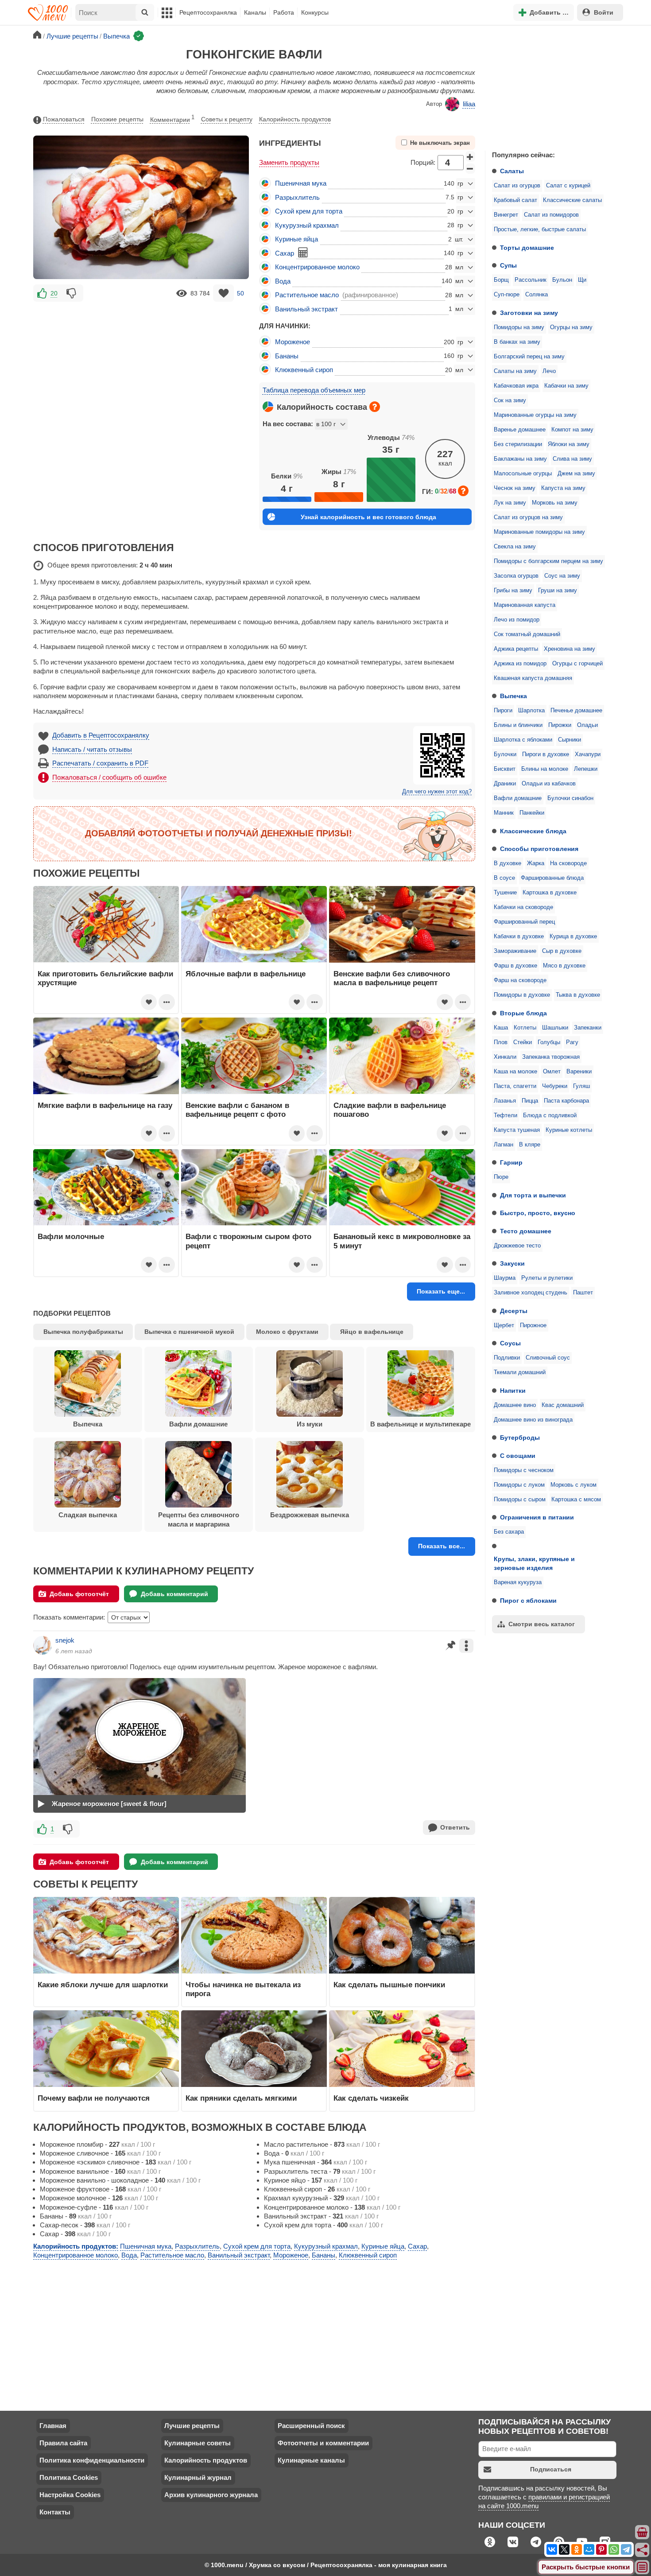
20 (54, 293)
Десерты (514, 1311)
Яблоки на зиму (569, 444)
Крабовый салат (515, 200)
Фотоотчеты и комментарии (323, 2443)
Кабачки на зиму (566, 386)
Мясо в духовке (564, 966)
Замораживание (515, 951)
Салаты (512, 171)
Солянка (537, 295)
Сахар (285, 253)
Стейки (523, 1042)
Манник (504, 813)
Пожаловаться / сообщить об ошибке (109, 777)
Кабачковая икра (516, 386)
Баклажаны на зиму (520, 459)
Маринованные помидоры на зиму (539, 532)
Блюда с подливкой (550, 1115)
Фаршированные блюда (552, 878)
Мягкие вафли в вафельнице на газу (105, 1105)
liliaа (469, 104)
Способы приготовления (539, 849)
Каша (501, 1028)
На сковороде (568, 863)
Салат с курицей (568, 186)
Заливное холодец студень (531, 1293)
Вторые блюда (523, 1013)
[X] (564, 2549)
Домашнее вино (515, 1405)
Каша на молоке (515, 1072)
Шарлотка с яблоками (523, 740)
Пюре (501, 1177)
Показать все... (442, 1546)
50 (240, 293)
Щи (582, 280)
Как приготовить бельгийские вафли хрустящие (105, 978)
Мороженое (293, 342)
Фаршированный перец (524, 922)
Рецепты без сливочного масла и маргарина (199, 1519)
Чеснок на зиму (515, 488)
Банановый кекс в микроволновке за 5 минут (402, 1241)
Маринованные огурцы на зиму (535, 415)
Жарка (536, 863)
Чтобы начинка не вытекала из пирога (243, 1989)
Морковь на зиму (555, 503)
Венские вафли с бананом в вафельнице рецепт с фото (237, 1110)
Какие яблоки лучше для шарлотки (103, 1985)
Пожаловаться (64, 119)
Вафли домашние (518, 798)
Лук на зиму (510, 503)
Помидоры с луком (519, 1485)
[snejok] (43, 1645)
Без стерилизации (518, 444)
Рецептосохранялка (208, 12)
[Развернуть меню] (643, 2568)
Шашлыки (555, 1028)
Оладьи (587, 725)
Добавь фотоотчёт (79, 1594)
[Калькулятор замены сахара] (303, 253)
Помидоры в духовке (522, 995)
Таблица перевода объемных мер (314, 390)
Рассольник (531, 280)
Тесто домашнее (526, 1231)
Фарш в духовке (515, 966)
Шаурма (505, 1278)
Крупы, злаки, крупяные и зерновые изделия (534, 1563)
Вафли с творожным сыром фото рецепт (248, 1241)
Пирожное (533, 1325)
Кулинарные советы (198, 2443)
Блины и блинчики (518, 725)
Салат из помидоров (551, 215)
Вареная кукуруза (518, 1582)
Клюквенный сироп (304, 370)
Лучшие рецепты (192, 2426)
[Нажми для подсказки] (375, 407)
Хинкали (505, 1057)
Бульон (562, 280)
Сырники (570, 740)
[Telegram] (626, 2549)
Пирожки (560, 725)
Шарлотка (531, 711)
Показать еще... (441, 1291)
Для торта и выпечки (533, 1195)
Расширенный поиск (311, 2426)
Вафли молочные (71, 1236)
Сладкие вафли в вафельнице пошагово (390, 1110)
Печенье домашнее (576, 711)
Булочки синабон (570, 798)
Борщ (501, 280)
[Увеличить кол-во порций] (470, 156)
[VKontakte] (552, 2549)
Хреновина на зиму (570, 649)
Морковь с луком (573, 1485)
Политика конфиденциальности (92, 2460)
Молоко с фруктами (287, 1332)
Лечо (549, 371)
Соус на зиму (562, 576)
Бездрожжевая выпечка (310, 1515)
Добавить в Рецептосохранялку (101, 735)
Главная (53, 2426)
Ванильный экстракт (306, 309)
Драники (505, 784)
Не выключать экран (440, 143)
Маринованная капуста (525, 605)
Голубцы (549, 1042)
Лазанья (505, 1101)
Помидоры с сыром (520, 1500)
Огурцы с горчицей (577, 664)
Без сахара (509, 1532)
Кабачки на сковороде (523, 907)
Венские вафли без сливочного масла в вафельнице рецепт (392, 978)
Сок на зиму (510, 400)
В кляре (530, 1145)
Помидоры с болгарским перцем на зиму (548, 561)
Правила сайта (63, 2443)
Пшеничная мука (301, 183)
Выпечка (513, 696)
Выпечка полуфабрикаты (83, 1332)
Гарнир (511, 1162)
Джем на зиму (576, 474)
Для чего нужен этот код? (437, 792)
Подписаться (551, 2469)
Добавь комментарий (174, 1594)
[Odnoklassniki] (577, 2549)
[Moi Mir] (589, 2549)
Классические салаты (572, 200)
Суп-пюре (507, 295)
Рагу (572, 1042)
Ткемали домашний (520, 1372)
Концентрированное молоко (317, 267)
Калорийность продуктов (295, 119)
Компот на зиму (572, 430)
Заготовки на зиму (529, 313)
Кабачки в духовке (519, 936)
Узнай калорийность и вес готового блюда (368, 517)
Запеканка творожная (551, 1057)
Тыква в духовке (578, 995)
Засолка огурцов (516, 576)
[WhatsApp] (614, 2549)
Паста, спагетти (515, 1086)
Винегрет (506, 215)
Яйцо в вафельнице (372, 1332)
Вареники (579, 1072)
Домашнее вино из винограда (533, 1420)
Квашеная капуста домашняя (533, 678)
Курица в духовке (573, 936)
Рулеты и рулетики (547, 1278)
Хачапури (588, 754)
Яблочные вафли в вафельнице (246, 974)
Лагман (504, 1145)
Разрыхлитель (297, 197)
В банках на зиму (517, 342)
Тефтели (506, 1115)
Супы (508, 265)
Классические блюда (533, 831)
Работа (284, 12)
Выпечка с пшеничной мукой (189, 1332)
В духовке (508, 863)
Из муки (310, 1424)
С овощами (518, 1456)
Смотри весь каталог (542, 1624)
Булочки (505, 754)
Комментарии (172, 119)
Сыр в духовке (562, 951)
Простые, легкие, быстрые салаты (540, 229)
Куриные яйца (296, 239)
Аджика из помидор (520, 664)
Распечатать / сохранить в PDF (100, 763)
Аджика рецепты (516, 649)
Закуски (512, 1263)
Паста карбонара (566, 1101)
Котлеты (525, 1028)
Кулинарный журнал (198, 2477)
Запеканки (588, 1028)
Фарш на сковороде (520, 980)
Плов (501, 1042)
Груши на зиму (558, 591)
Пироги (503, 711)
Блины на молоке (545, 769)
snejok (65, 1640)
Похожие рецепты (117, 119)
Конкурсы (315, 12)
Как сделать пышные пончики (389, 1985)
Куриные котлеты (569, 1130)
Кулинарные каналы (311, 2460)
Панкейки (532, 813)
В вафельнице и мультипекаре (420, 1424)
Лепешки (586, 769)
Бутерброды (520, 1438)
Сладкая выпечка (88, 1515)
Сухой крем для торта (309, 211)
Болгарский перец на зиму (529, 357)
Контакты (55, 2512)
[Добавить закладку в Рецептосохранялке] (223, 293)
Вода (283, 281)
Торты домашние (527, 248)
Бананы (287, 356)
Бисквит (505, 769)
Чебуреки (555, 1086)
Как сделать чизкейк (371, 2098)
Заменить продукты (289, 162)
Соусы (510, 1343)
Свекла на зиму (515, 547)
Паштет (583, 1293)
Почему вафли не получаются (94, 2098)
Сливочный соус (548, 1358)
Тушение (505, 893)
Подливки (507, 1358)
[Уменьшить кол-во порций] (470, 169)
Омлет (552, 1072)
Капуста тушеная (517, 1130)
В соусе (504, 878)
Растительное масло (307, 295)
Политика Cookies (69, 2477)
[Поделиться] (643, 2550)
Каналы (255, 12)
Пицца (530, 1101)
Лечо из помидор (517, 620)
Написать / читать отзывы (92, 749)
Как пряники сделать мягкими (241, 2098)
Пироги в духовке (546, 754)
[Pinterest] (601, 2549)
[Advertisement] (551, 86)
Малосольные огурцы (523, 474)
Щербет (504, 1325)
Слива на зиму (572, 459)
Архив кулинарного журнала (211, 2495)
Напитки (513, 1391)
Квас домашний (563, 1405)
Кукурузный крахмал (307, 225)
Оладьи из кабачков (549, 784)
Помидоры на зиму (519, 327)
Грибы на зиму (513, 591)
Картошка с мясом (576, 1500)
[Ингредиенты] (643, 2533)
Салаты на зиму (515, 371)
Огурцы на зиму (571, 327)
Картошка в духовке (550, 893)
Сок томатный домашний (527, 634)
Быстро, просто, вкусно (538, 1213)
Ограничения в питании (537, 1517)
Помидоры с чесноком (524, 1470)
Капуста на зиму (563, 488)
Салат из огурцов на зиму (528, 517)
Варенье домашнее (520, 430)
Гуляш (581, 1086)
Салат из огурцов (517, 186)
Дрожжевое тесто (517, 1246)
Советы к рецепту (227, 119)
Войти (604, 12)
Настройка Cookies (70, 2495)
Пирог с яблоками (528, 1601)
